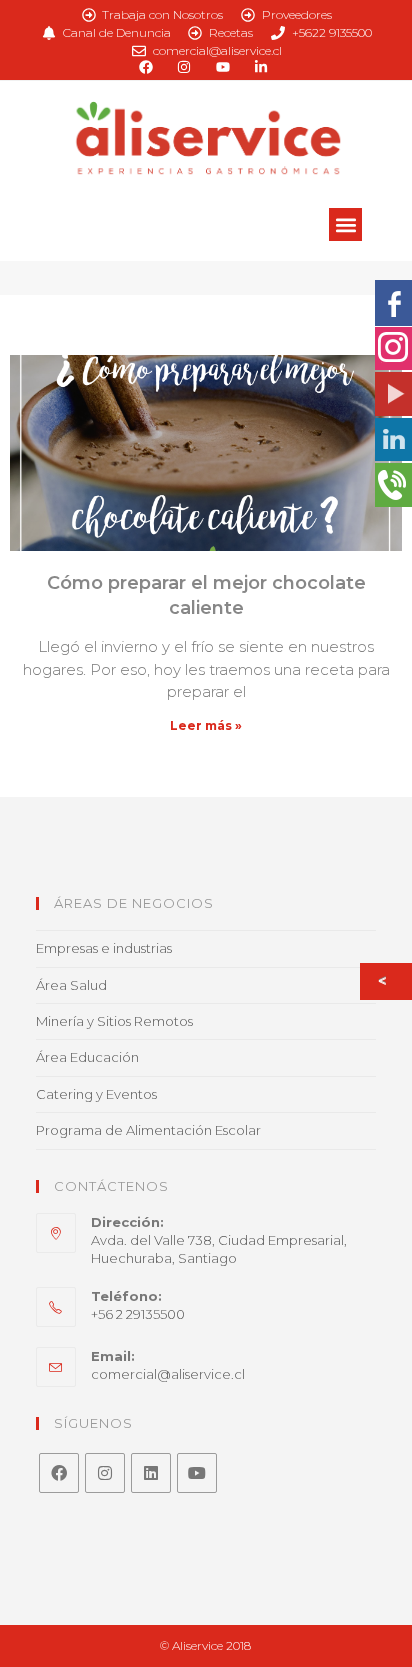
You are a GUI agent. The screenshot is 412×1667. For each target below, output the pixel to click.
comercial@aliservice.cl (168, 1374)
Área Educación (87, 1057)
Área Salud (71, 985)
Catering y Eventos (96, 1094)
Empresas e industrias (104, 948)
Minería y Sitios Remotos (114, 1021)
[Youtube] (197, 1473)
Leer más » (206, 725)
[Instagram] (105, 1473)
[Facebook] (59, 1473)
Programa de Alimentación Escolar (148, 1130)
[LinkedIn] (151, 1473)
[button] (345, 224)
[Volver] (387, 981)
